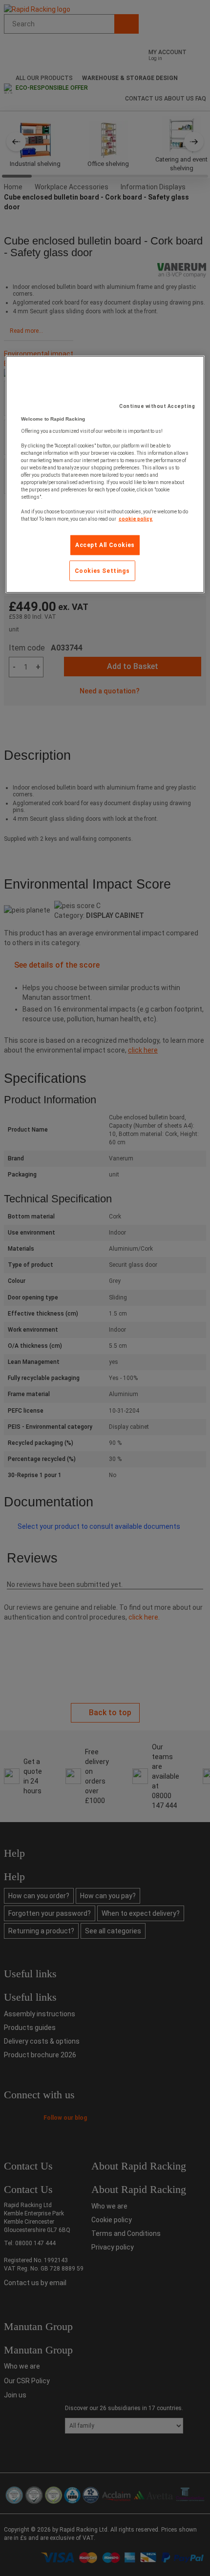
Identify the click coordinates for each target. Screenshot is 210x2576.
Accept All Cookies (105, 545)
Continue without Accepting (157, 406)
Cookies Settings (102, 570)
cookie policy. (136, 518)
